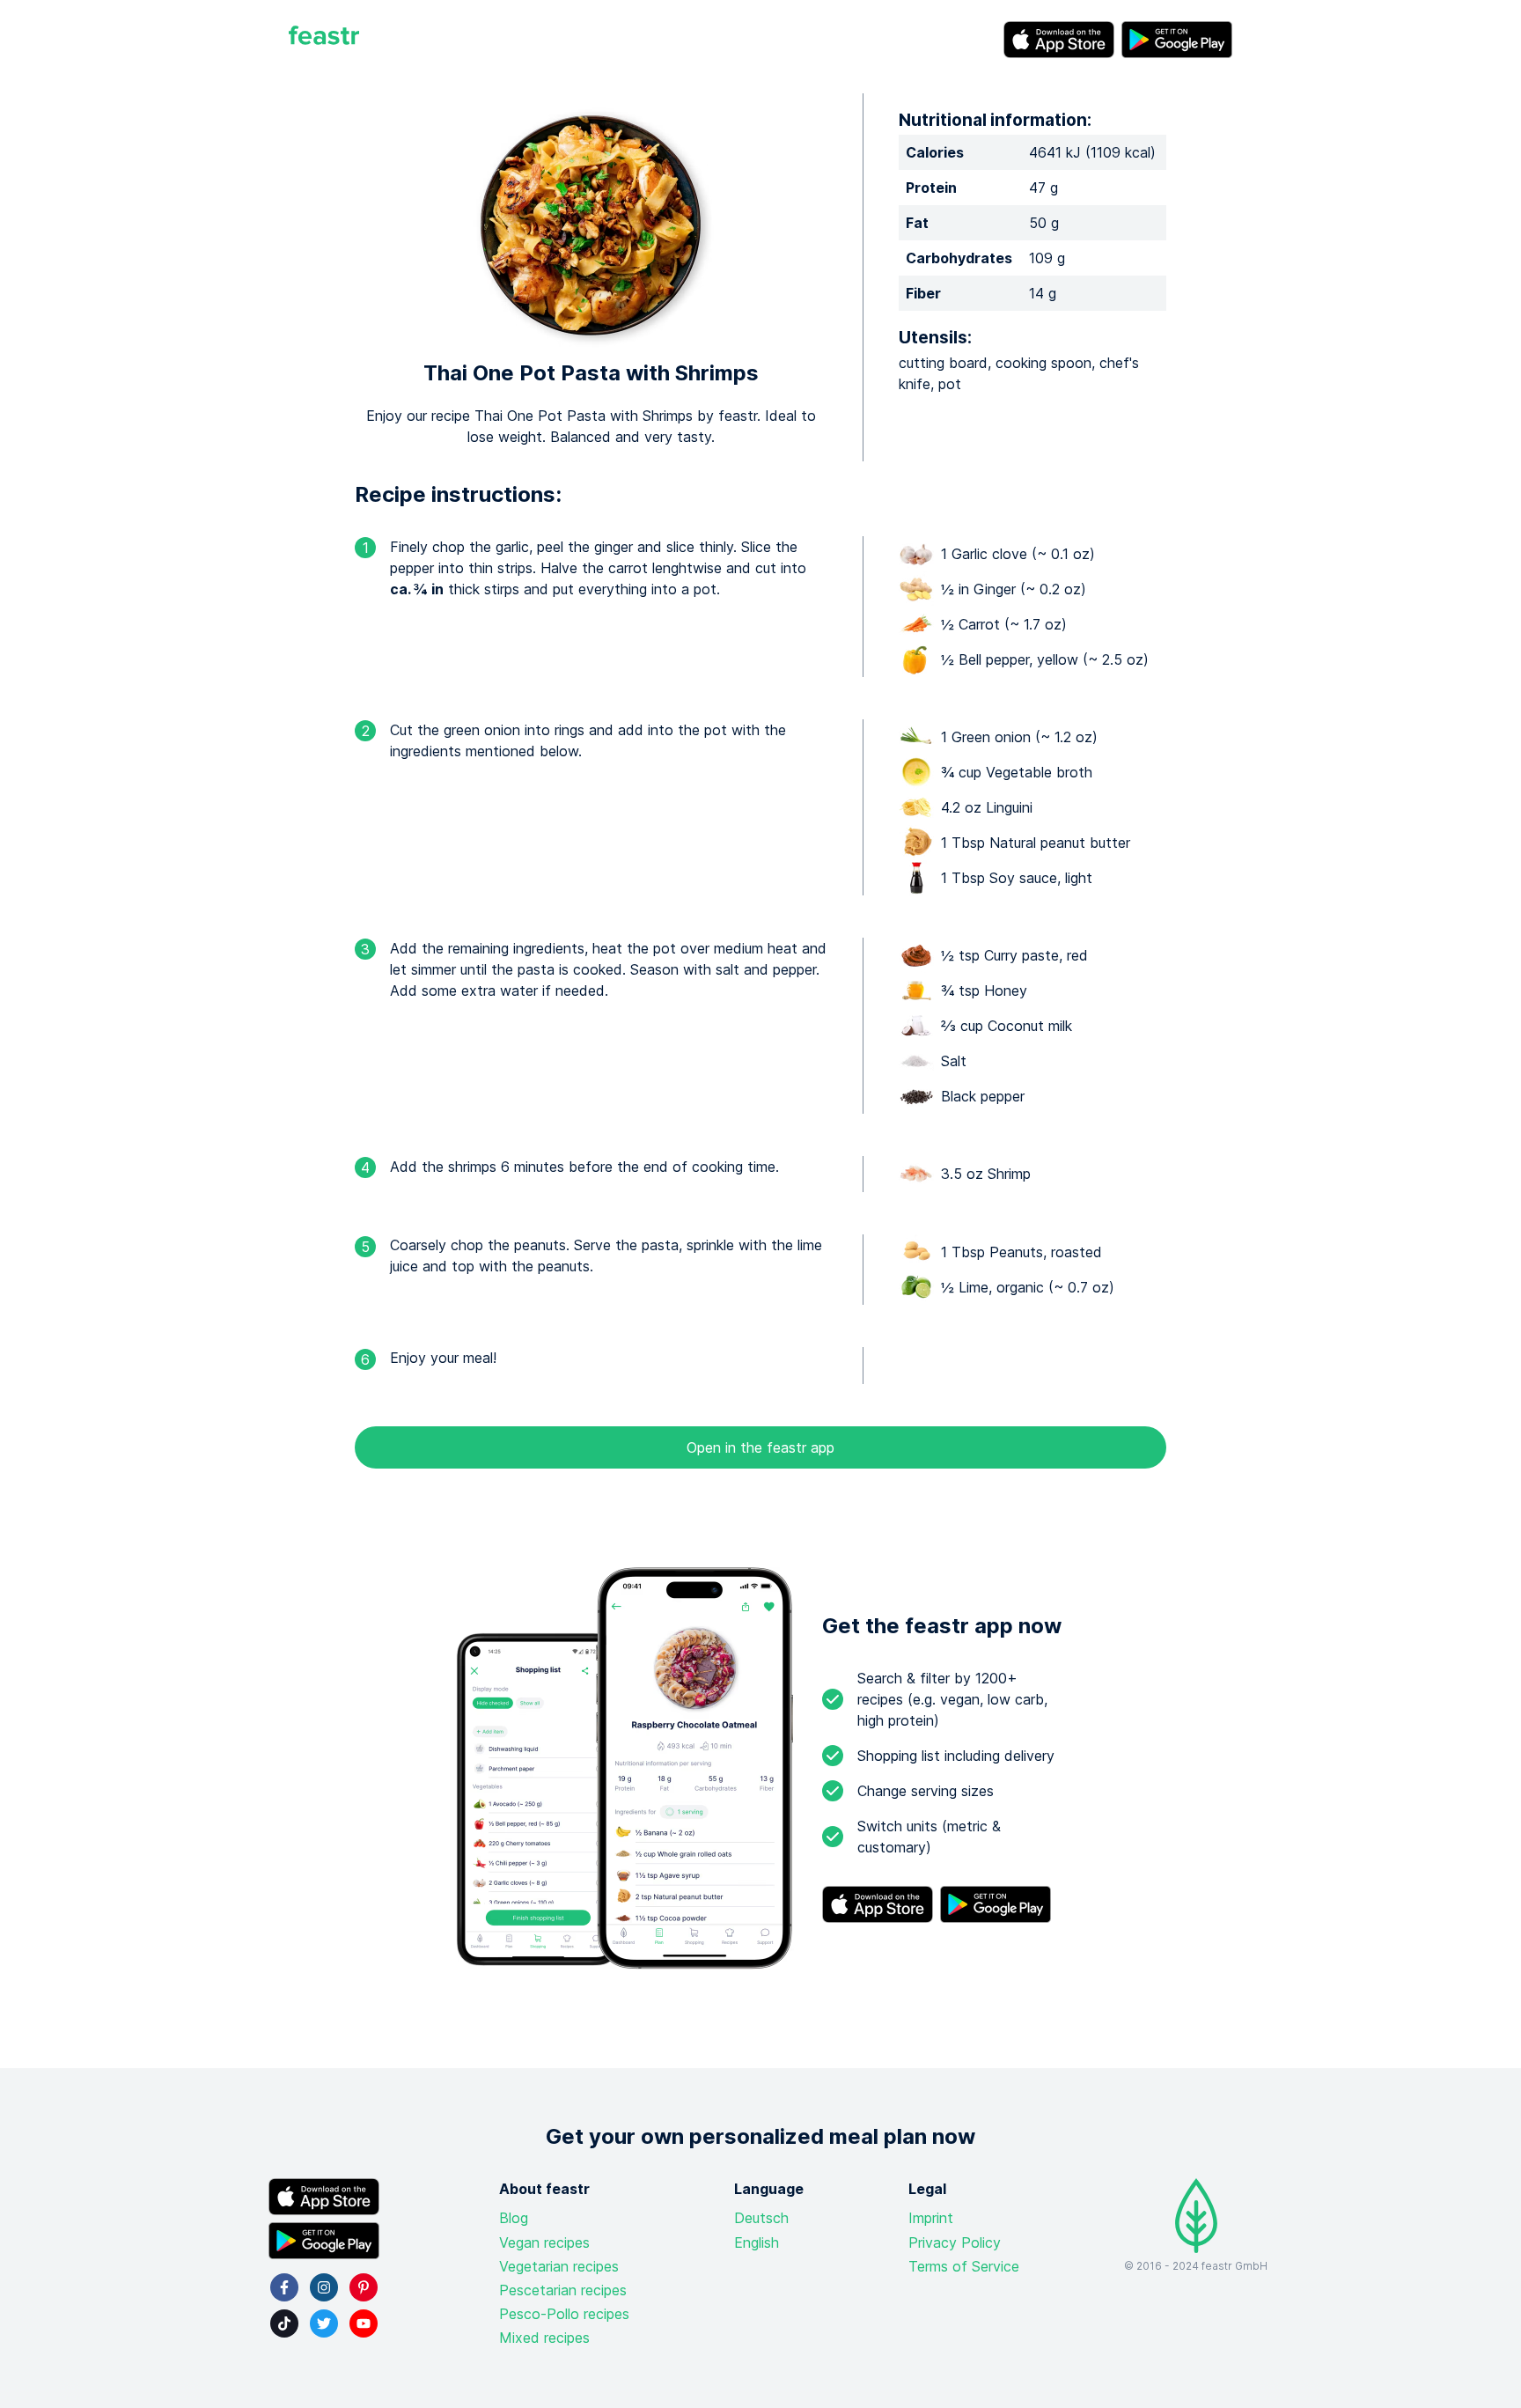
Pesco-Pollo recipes (564, 2314)
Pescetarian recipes (563, 2290)
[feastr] (324, 40)
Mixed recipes (544, 2338)
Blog (514, 2218)
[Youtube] (364, 2323)
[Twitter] (324, 2323)
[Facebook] (284, 2287)
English (757, 2242)
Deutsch (761, 2218)
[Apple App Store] (1059, 40)
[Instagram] (324, 2287)
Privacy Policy (955, 2242)
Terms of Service (964, 2266)
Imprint (931, 2218)
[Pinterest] (364, 2287)
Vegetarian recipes (559, 2266)
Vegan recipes (544, 2242)
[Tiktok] (284, 2323)
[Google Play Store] (1177, 40)
